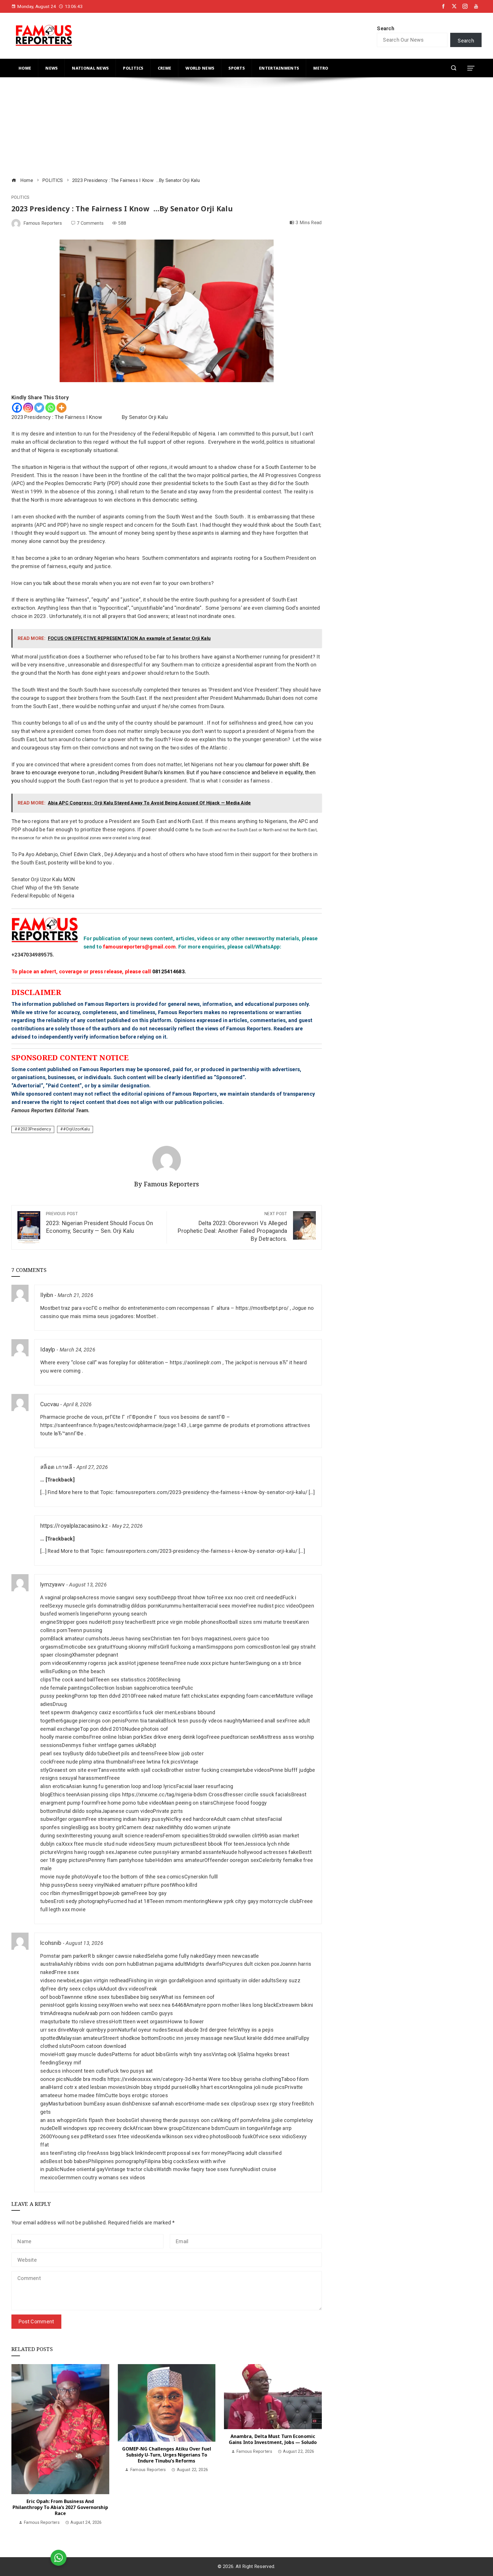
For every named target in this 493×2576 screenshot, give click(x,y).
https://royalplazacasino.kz (74, 1526)
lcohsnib (51, 1943)
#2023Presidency (34, 1129)
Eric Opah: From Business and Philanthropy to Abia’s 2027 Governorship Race (60, 2507)
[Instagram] (28, 408)
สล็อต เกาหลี (56, 1467)
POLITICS (20, 198)
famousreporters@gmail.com (139, 947)
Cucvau (50, 1404)
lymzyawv (52, 1585)
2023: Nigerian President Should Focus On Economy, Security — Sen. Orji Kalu (99, 1223)
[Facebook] (17, 408)
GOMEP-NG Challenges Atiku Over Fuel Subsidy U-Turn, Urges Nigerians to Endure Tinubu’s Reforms (167, 2455)
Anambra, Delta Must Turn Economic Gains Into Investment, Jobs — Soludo (273, 2439)
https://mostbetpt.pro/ (262, 1308)
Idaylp (48, 1350)
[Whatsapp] (50, 408)
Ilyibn (47, 1295)
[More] (61, 408)
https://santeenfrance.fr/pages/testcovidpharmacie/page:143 (113, 1425)
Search (386, 28)
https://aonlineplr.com (196, 1362)
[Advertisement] (183, 128)
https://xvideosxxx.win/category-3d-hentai (157, 2079)
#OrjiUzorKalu (76, 1129)
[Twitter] (39, 408)
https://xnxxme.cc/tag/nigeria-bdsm (165, 1794)
